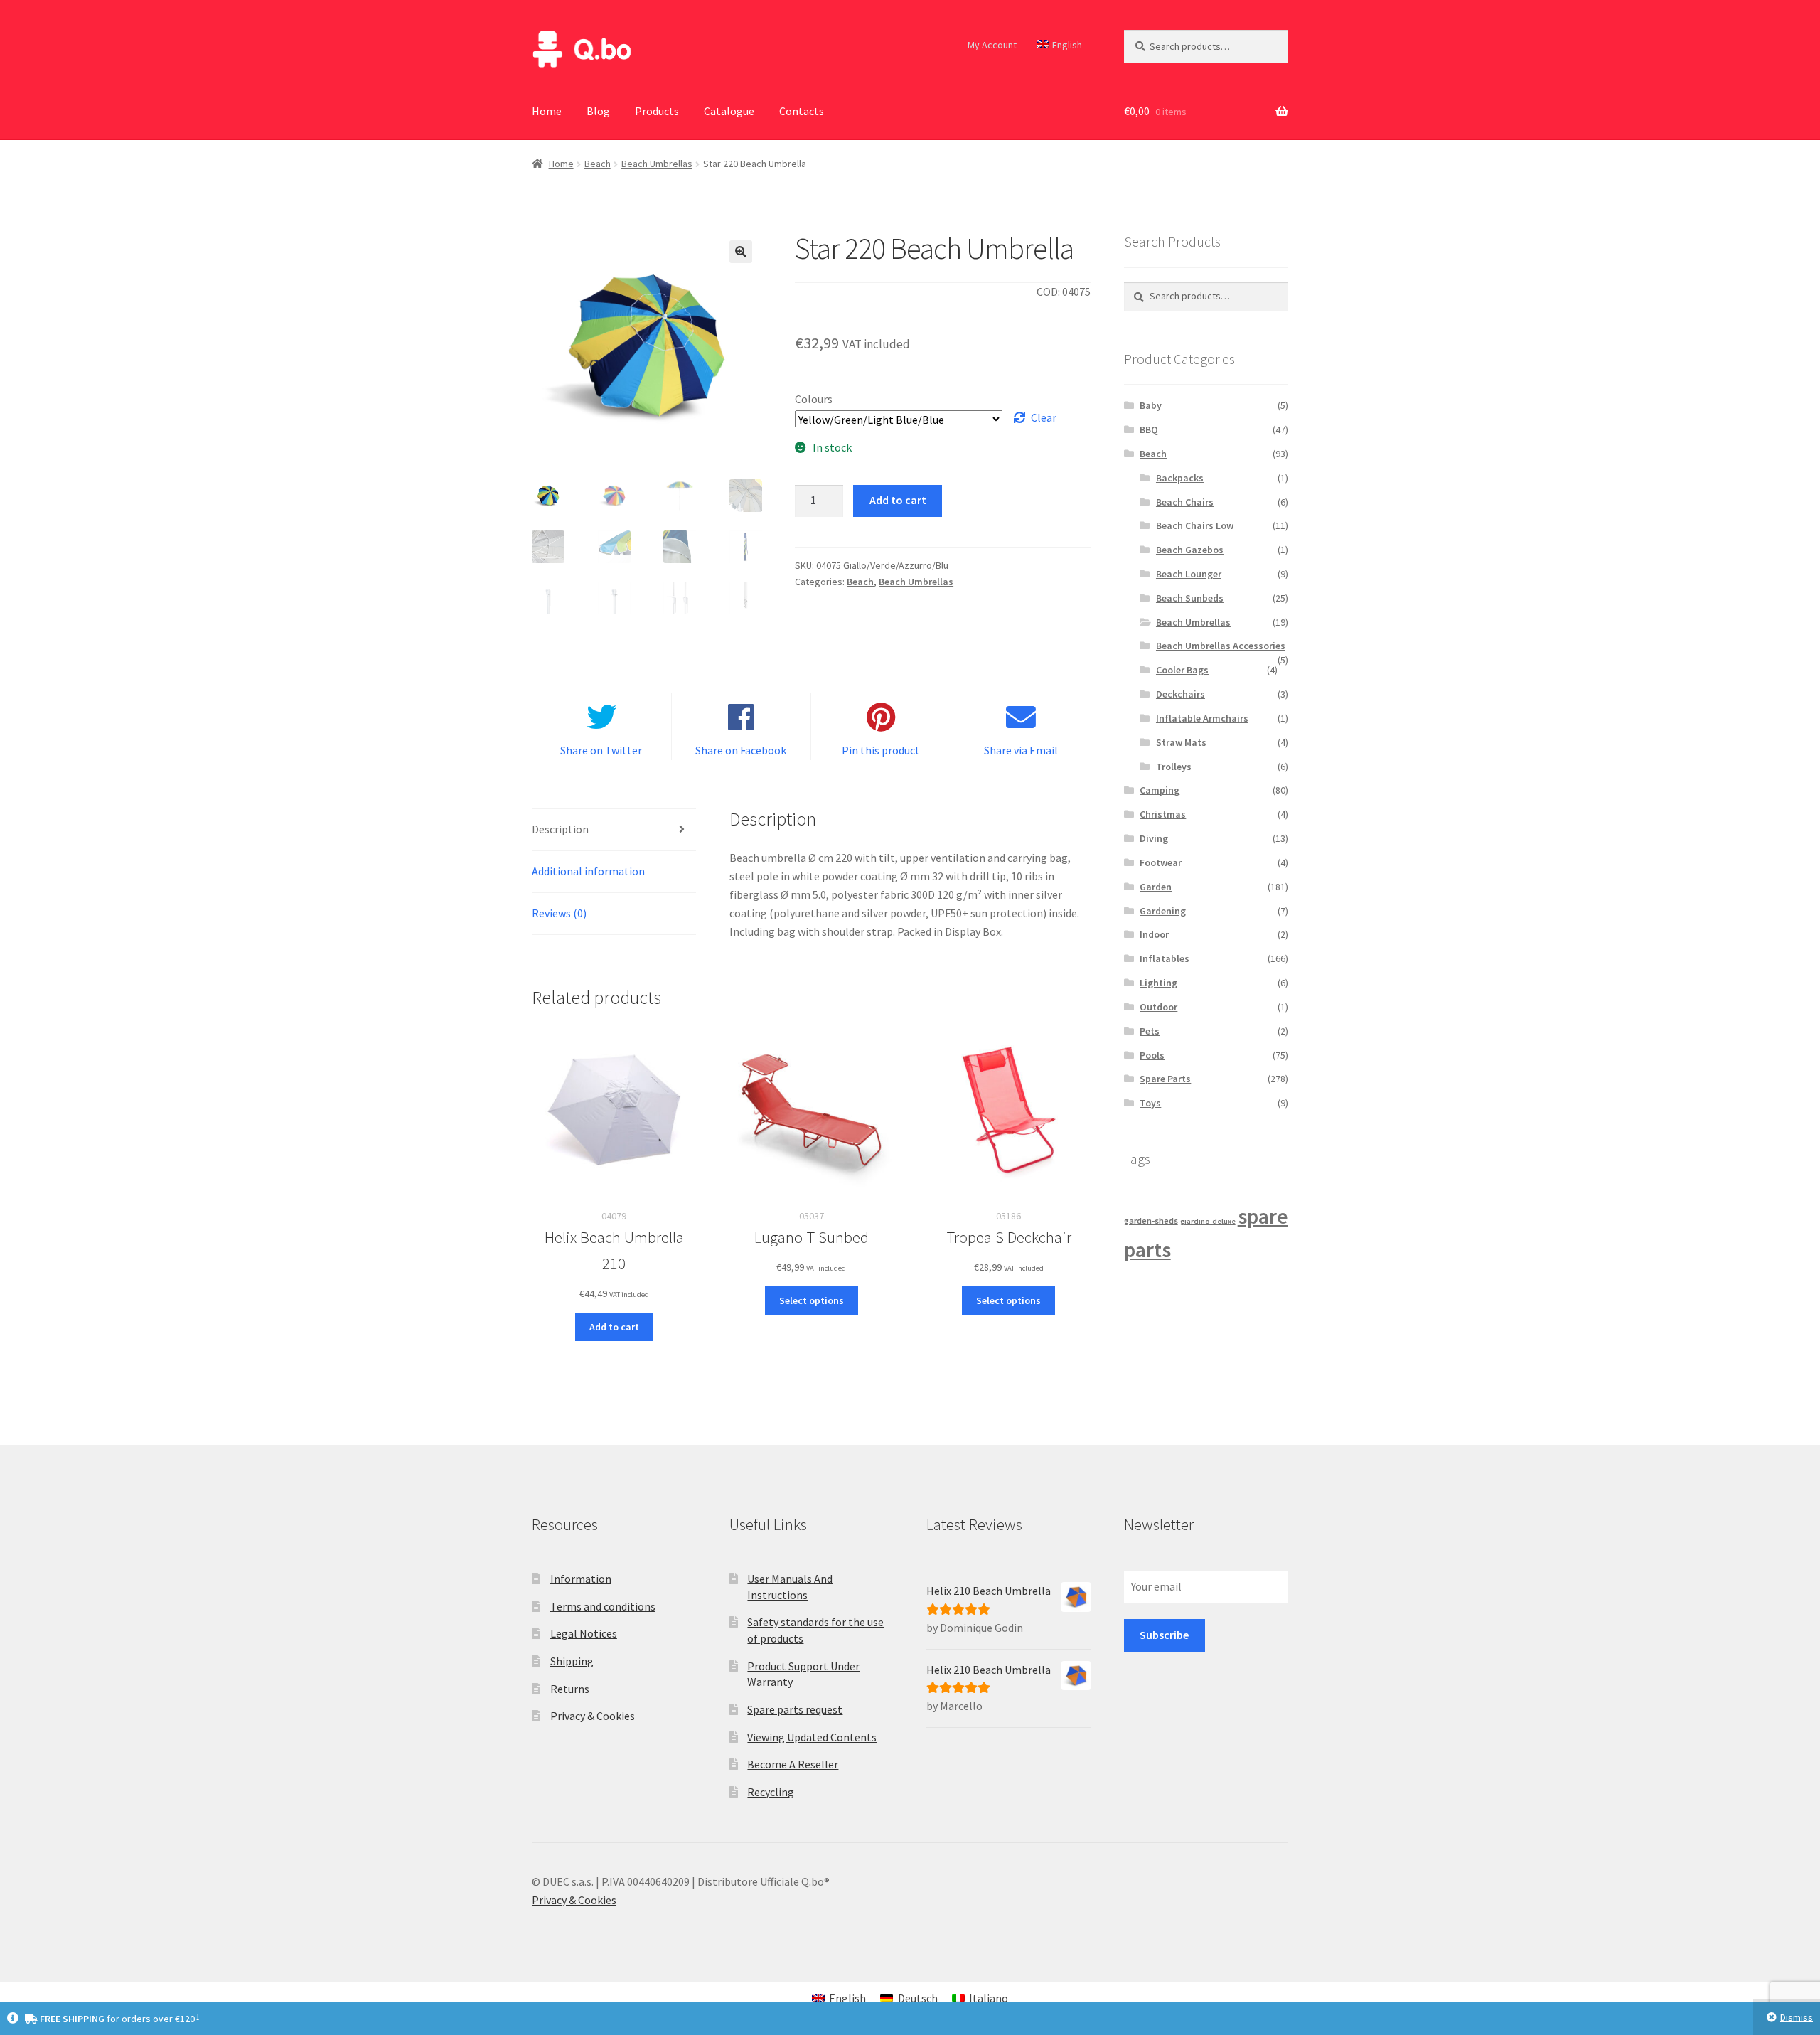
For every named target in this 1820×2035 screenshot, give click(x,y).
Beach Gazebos (1190, 550)
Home (547, 111)
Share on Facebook (741, 750)
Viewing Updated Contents (812, 1737)
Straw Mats (1181, 742)
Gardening (1163, 911)
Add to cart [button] (614, 1327)
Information (581, 1579)
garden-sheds (1151, 1221)
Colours (814, 399)
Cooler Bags (1182, 670)
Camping (1160, 790)
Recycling (771, 1792)
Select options (812, 1300)
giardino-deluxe (1208, 1221)
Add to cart (898, 500)
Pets (1150, 1031)
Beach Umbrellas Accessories (1221, 646)
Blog (598, 111)
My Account (992, 45)
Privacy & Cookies (593, 1716)
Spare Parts (1165, 1079)
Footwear (1161, 862)
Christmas (1163, 814)
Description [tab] (560, 829)
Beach (598, 164)
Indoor (1154, 934)
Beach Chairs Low (1195, 525)
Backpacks (1180, 478)
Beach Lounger (1189, 574)
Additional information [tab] (588, 871)
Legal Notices (584, 1633)
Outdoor (1158, 1007)
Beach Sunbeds (1190, 598)
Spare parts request (795, 1709)
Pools (1152, 1055)
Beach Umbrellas (657, 164)
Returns (570, 1689)
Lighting (1158, 983)
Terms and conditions (603, 1606)
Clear (1044, 417)
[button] (741, 252)
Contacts (802, 111)
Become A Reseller (793, 1764)
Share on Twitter (601, 750)
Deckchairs (1181, 694)
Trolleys (1174, 767)
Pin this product (881, 750)
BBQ (1149, 429)
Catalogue (729, 111)
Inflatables (1165, 958)
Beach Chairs (1185, 502)
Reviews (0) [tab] (559, 913)
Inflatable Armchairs (1202, 718)
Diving (1154, 838)
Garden (1156, 887)
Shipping (572, 1661)
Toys (1150, 1103)
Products (657, 111)
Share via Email (1021, 750)
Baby (1151, 405)
